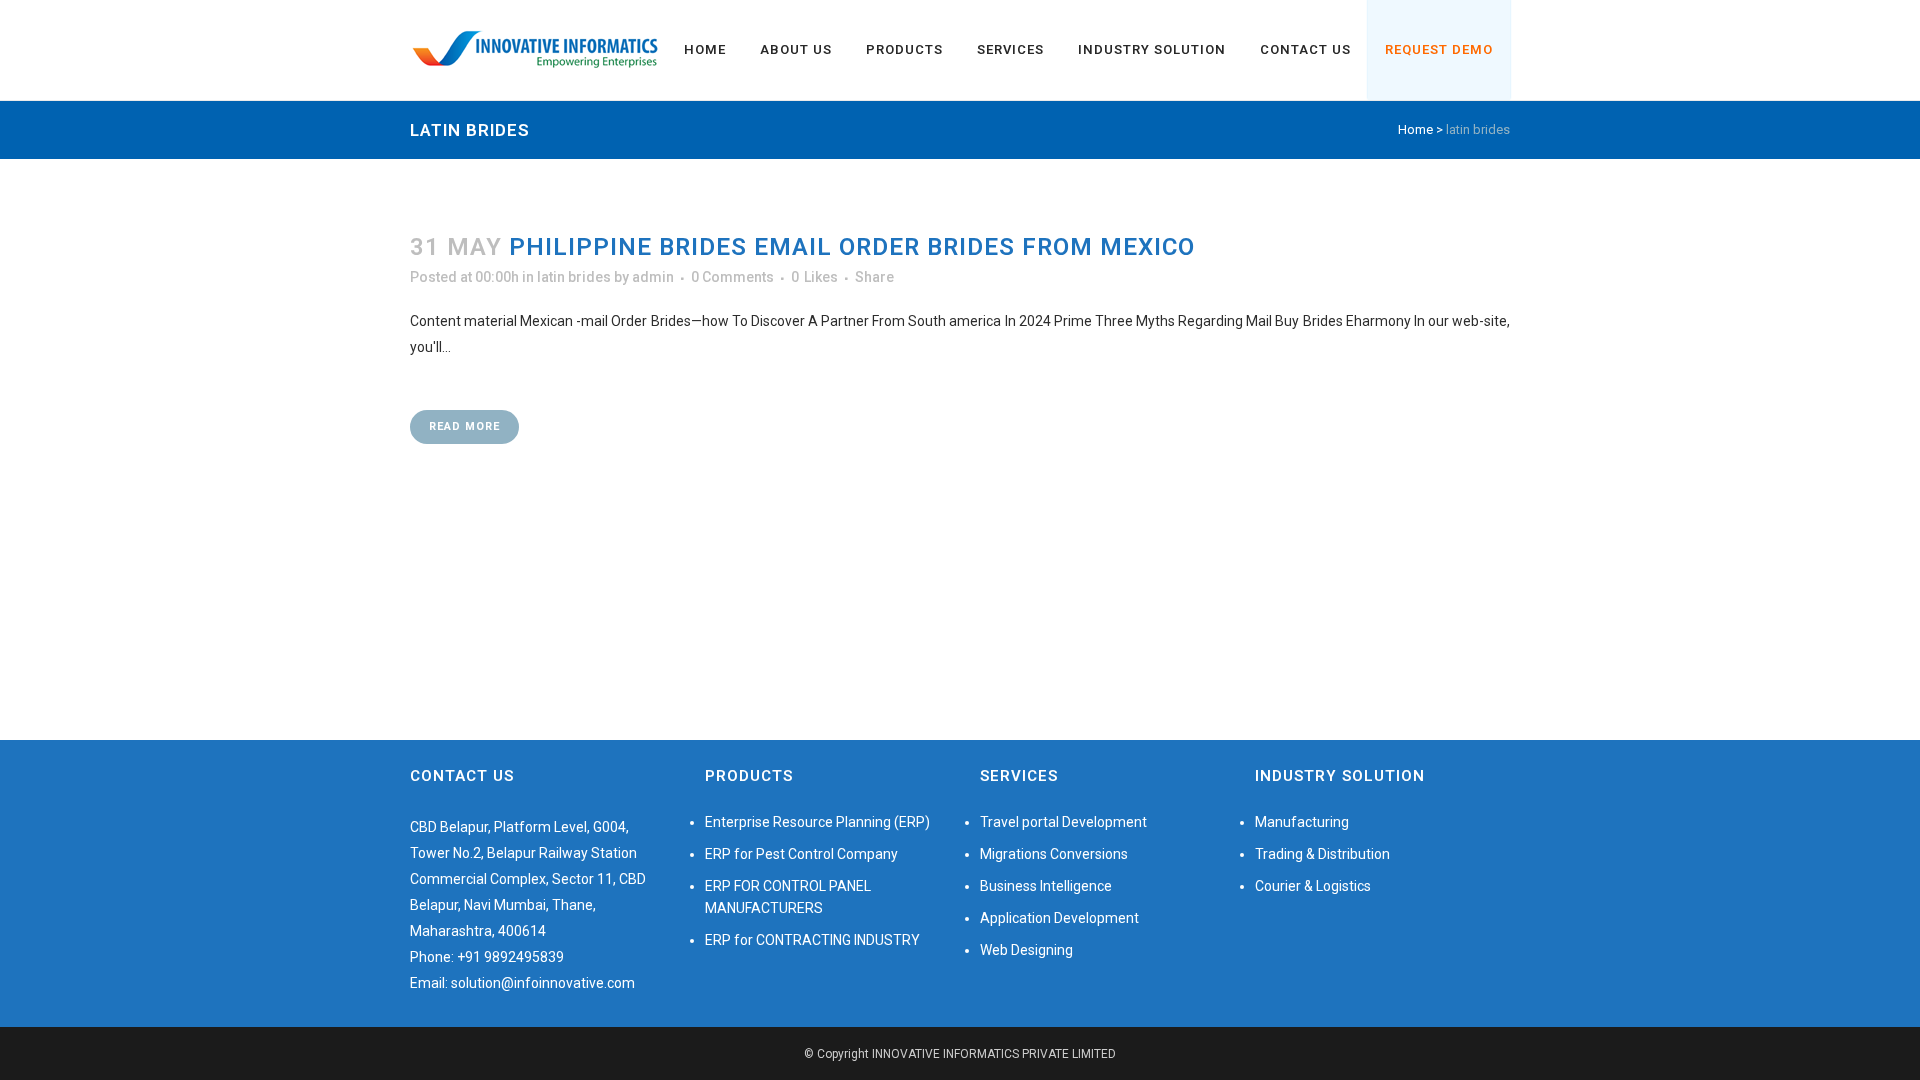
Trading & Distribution (1322, 854)
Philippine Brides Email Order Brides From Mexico (852, 247)
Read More (464, 426)
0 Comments (732, 277)
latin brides (574, 277)
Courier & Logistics (1313, 886)
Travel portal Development (1063, 822)
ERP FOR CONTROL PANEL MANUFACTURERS (788, 897)
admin (653, 277)
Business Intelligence (1046, 886)
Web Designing (1026, 950)
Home (1415, 129)
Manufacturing (1302, 822)
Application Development (1059, 918)
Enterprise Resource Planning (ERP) (817, 822)
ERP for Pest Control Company (801, 854)
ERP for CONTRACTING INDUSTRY (812, 940)
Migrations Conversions (1054, 854)
